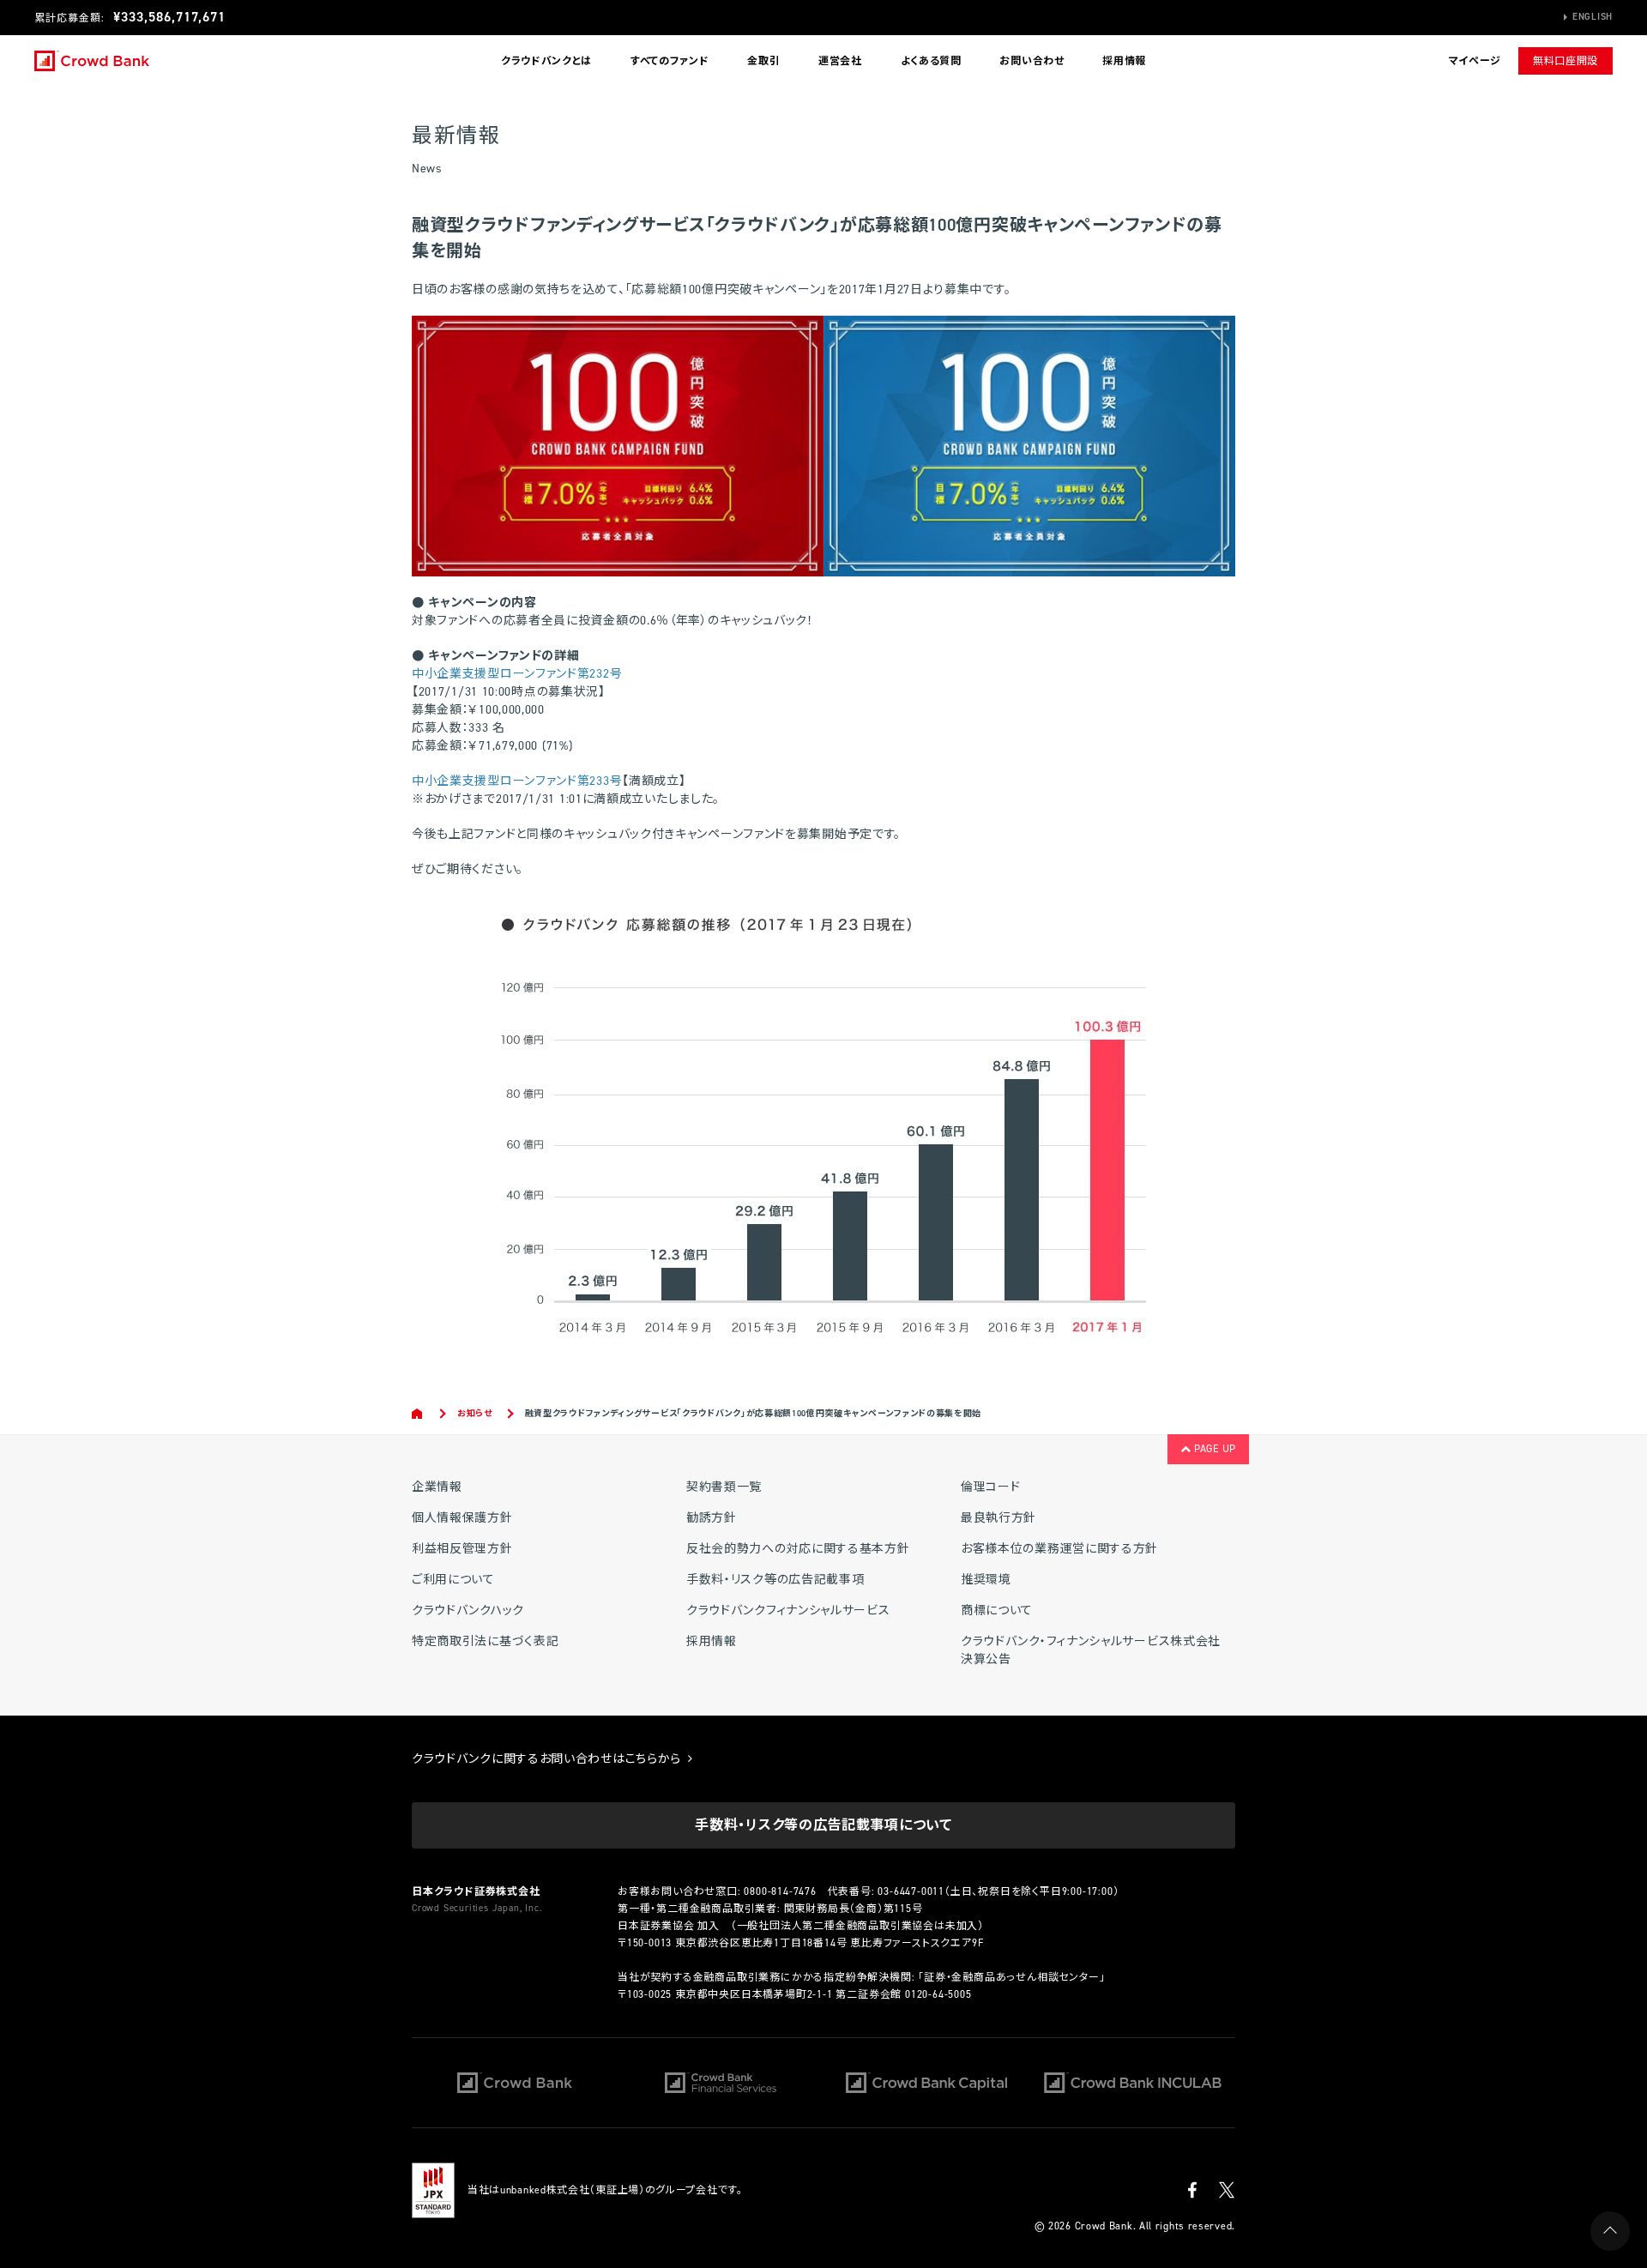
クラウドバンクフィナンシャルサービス (788, 1611)
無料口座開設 (1566, 61)
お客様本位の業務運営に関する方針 (1059, 1549)
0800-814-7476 (780, 1891)
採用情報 (1124, 61)
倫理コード (991, 1487)
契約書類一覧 (724, 1487)
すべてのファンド (670, 61)
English (1593, 17)
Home (418, 1414)
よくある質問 (931, 61)
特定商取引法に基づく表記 (485, 1641)
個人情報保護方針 (462, 1518)
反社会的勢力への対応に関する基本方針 (798, 1549)
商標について (997, 1611)
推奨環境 (986, 1580)
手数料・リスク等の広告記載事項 (775, 1580)
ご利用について (453, 1580)
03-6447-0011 (911, 1891)
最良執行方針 (998, 1518)
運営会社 (840, 61)
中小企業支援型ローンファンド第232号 (517, 674)
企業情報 (437, 1487)
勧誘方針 (712, 1518)
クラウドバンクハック (468, 1611)
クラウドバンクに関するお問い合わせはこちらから (549, 1759)
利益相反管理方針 (462, 1549)
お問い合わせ (1032, 61)
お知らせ (475, 1413)
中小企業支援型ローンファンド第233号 (517, 781)
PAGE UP (1213, 1449)
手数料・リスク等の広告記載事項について (823, 1825)
